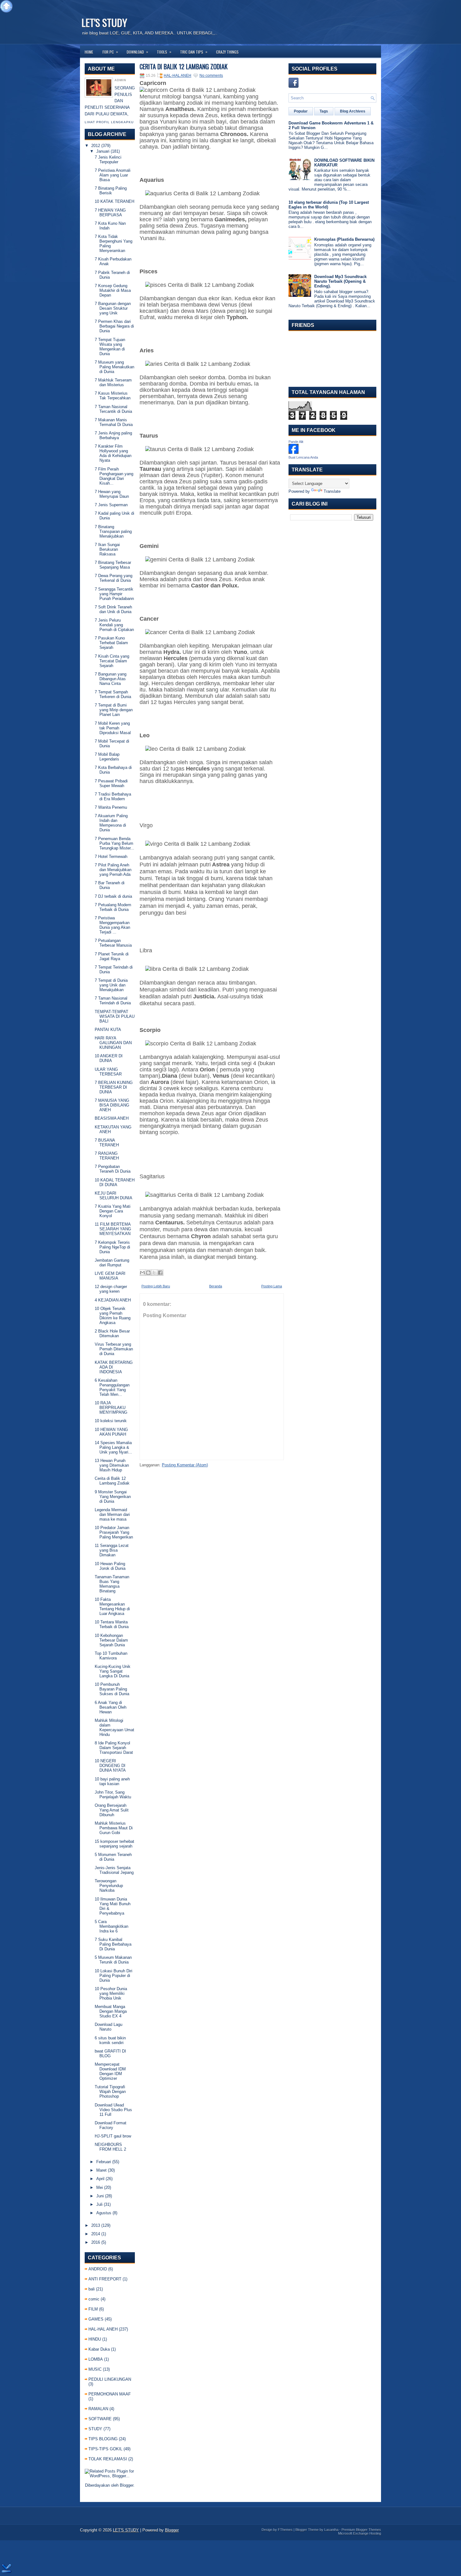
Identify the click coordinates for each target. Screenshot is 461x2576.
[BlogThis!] (148, 1273)
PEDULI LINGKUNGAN (110, 2379)
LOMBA (96, 2359)
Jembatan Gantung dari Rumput (112, 1263)
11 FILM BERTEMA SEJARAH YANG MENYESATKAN (113, 1229)
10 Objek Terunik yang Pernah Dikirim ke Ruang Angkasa (113, 1316)
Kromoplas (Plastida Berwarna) (344, 239)
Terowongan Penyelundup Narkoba (109, 1886)
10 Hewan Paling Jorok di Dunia (110, 1566)
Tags (324, 111)
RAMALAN (98, 2409)
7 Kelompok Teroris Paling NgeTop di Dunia (112, 1247)
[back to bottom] (7, 2569)
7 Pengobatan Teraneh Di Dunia (113, 1169)
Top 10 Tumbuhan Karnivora (111, 1656)
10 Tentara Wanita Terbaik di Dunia (112, 1624)
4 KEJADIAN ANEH (113, 1300)
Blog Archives (353, 111)
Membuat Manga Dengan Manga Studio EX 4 (111, 2011)
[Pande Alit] (294, 452)
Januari (103, 151)
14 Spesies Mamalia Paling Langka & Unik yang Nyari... (113, 1447)
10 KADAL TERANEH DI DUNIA (115, 1182)
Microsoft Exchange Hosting (360, 2533)
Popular (301, 111)
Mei (100, 2187)
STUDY (95, 2429)
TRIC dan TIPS (194, 52)
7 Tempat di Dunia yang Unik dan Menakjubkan (111, 985)
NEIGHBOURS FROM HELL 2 (110, 2147)
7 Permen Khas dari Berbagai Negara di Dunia (114, 326)
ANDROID (98, 2269)
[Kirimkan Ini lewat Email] (142, 1273)
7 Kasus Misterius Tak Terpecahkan (113, 396)
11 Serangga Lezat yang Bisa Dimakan (112, 1550)
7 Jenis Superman (111, 505)
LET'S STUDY (104, 22)
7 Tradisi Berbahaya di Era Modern (113, 796)
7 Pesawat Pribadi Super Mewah (111, 783)
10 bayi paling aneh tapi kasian (112, 1781)
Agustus (104, 2213)
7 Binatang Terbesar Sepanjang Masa (113, 565)
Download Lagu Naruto (109, 2027)
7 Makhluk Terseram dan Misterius (113, 382)
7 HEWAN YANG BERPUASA (110, 213)
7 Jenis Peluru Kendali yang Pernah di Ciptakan (114, 625)
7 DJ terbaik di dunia (113, 896)
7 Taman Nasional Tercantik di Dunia (113, 409)
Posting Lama (272, 1286)
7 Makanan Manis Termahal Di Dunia (114, 422)
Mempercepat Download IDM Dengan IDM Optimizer (110, 2071)
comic (94, 2299)
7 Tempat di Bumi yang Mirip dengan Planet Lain (114, 710)
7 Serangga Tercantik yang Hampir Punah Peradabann (114, 594)
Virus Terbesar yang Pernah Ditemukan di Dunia (114, 1349)
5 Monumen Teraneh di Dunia (113, 1857)
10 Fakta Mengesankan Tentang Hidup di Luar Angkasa (112, 1606)
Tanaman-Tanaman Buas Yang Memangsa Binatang (112, 1584)
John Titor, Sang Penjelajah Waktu (113, 1795)
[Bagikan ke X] (154, 1273)
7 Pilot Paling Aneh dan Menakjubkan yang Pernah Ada (113, 870)
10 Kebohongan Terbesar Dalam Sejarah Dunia (111, 1640)
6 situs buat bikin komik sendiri (110, 2040)
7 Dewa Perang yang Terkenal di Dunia (114, 578)
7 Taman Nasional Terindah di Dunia (113, 1001)
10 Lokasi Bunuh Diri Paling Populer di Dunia (114, 1976)
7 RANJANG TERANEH (107, 1156)
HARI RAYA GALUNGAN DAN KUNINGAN (113, 1043)
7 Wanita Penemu (111, 807)
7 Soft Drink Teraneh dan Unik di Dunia (113, 609)
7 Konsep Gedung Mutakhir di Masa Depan (113, 290)
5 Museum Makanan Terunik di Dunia (113, 1960)
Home (89, 52)
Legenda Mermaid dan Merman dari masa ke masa (112, 1514)
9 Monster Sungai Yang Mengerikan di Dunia (113, 1497)
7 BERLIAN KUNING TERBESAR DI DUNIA (114, 1087)
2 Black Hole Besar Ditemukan (112, 1333)
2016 (96, 2242)
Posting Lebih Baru (156, 1286)
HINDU (95, 2339)
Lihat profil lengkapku (109, 122)
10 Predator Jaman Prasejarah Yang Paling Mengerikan (114, 1532)
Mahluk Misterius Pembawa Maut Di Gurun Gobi (114, 1828)
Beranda (216, 1286)
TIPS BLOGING (103, 2439)
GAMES (96, 2319)
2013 (96, 2225)
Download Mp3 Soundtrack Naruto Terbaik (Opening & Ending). (340, 281)
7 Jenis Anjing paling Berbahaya (113, 435)
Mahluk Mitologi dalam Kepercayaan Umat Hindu (114, 1727)
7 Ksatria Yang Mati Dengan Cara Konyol (113, 1211)
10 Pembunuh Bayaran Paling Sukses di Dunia (112, 1689)
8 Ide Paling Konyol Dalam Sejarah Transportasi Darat (114, 1748)
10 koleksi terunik (111, 1421)
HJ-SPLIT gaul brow (113, 2136)
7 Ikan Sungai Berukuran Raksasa (107, 549)
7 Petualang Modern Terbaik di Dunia (113, 907)
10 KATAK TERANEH (114, 201)
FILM (93, 2309)
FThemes (285, 2530)
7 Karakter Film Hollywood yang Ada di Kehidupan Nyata (113, 453)
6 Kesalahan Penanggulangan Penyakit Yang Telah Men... (112, 1387)
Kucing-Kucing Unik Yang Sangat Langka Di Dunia (113, 1671)
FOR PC (110, 52)
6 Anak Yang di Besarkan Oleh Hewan (111, 1707)
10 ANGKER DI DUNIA (109, 1058)
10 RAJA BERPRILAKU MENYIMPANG (111, 1408)
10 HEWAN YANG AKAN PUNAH (111, 1432)
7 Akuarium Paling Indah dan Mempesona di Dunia (111, 823)
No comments (211, 76)
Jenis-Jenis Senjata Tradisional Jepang (114, 1870)
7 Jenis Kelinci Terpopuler (108, 160)
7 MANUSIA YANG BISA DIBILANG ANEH (112, 1105)
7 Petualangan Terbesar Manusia (113, 943)
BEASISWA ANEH (112, 1118)
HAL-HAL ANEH (103, 2329)
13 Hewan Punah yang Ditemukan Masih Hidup (112, 1465)
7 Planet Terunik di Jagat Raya (112, 956)
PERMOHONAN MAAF (110, 2394)
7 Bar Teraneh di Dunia (110, 885)
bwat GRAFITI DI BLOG (110, 2053)
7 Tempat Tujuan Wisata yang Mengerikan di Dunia (110, 347)
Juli (99, 2204)
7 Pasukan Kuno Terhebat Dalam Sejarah (111, 643)
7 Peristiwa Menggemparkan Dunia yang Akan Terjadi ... (112, 925)
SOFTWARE (100, 2419)
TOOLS (164, 52)
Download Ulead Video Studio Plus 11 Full (113, 2110)
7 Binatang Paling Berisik (111, 191)
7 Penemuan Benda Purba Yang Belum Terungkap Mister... (114, 843)
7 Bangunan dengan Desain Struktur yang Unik (113, 308)
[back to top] (6, 7)
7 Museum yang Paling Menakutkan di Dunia (114, 367)
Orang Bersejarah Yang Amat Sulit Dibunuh (112, 1810)
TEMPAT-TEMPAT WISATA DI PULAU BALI (115, 1016)
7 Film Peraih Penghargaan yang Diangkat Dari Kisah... (114, 476)
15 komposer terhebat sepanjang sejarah (114, 1844)
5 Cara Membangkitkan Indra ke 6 (111, 1926)
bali (92, 2289)
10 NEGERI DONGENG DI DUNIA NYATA (110, 1766)
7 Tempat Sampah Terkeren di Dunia (113, 694)
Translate (332, 491)
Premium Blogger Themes (361, 2530)
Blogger (127, 2485)
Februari (104, 2162)
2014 (96, 2234)
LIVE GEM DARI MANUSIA (110, 1276)
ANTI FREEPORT (105, 2279)
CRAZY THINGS (227, 52)
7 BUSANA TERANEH (107, 1143)
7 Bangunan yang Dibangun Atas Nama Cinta (111, 679)
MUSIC (95, 2369)
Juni (100, 2196)
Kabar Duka (99, 2349)
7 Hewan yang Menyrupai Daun (112, 494)
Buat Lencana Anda (303, 457)
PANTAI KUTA (108, 1030)
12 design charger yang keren (111, 1289)
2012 (96, 146)
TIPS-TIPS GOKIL (105, 2449)
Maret (101, 2170)
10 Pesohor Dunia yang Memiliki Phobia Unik (111, 1993)
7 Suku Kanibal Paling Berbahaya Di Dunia (113, 1944)
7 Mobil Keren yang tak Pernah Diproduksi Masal (113, 728)
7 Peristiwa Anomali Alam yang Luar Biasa (113, 175)
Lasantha (331, 2530)
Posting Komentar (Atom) (185, 1465)
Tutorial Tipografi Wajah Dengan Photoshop (110, 2092)
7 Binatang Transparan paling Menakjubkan (113, 531)
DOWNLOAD (137, 52)
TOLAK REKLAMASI (108, 2459)
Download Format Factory (111, 2125)
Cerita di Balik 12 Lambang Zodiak (112, 1481)
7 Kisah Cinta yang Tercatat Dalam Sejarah (112, 661)
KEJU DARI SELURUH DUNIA (114, 1196)
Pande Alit (296, 442)
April (100, 2179)
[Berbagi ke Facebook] (160, 1273)
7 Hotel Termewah (111, 857)
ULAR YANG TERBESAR (108, 1072)
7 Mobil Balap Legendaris (107, 757)
